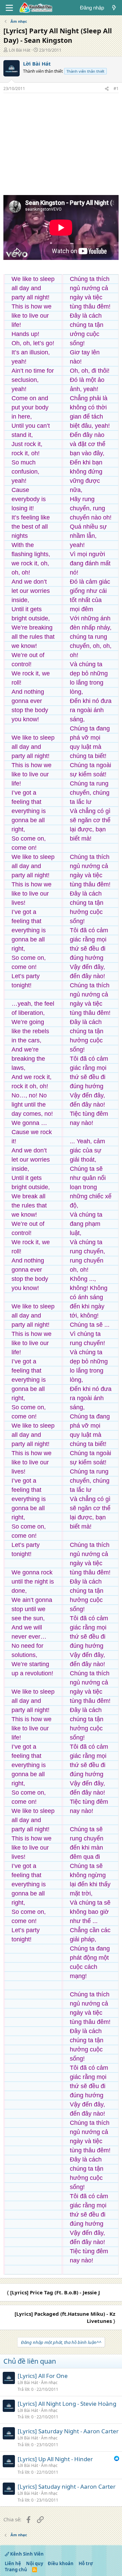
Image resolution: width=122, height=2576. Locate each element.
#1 (116, 89)
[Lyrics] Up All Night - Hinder (55, 2459)
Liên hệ (13, 2563)
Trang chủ (16, 2570)
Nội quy (35, 2563)
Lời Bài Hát (20, 50)
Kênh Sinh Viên (26, 2554)
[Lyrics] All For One (43, 2376)
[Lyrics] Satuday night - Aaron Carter (67, 2486)
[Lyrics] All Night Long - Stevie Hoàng (67, 2404)
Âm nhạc (49, 2383)
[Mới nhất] (114, 8)
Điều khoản (61, 2563)
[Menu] (9, 8)
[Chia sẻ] (107, 89)
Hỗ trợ (86, 2563)
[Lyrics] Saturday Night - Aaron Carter (68, 2431)
